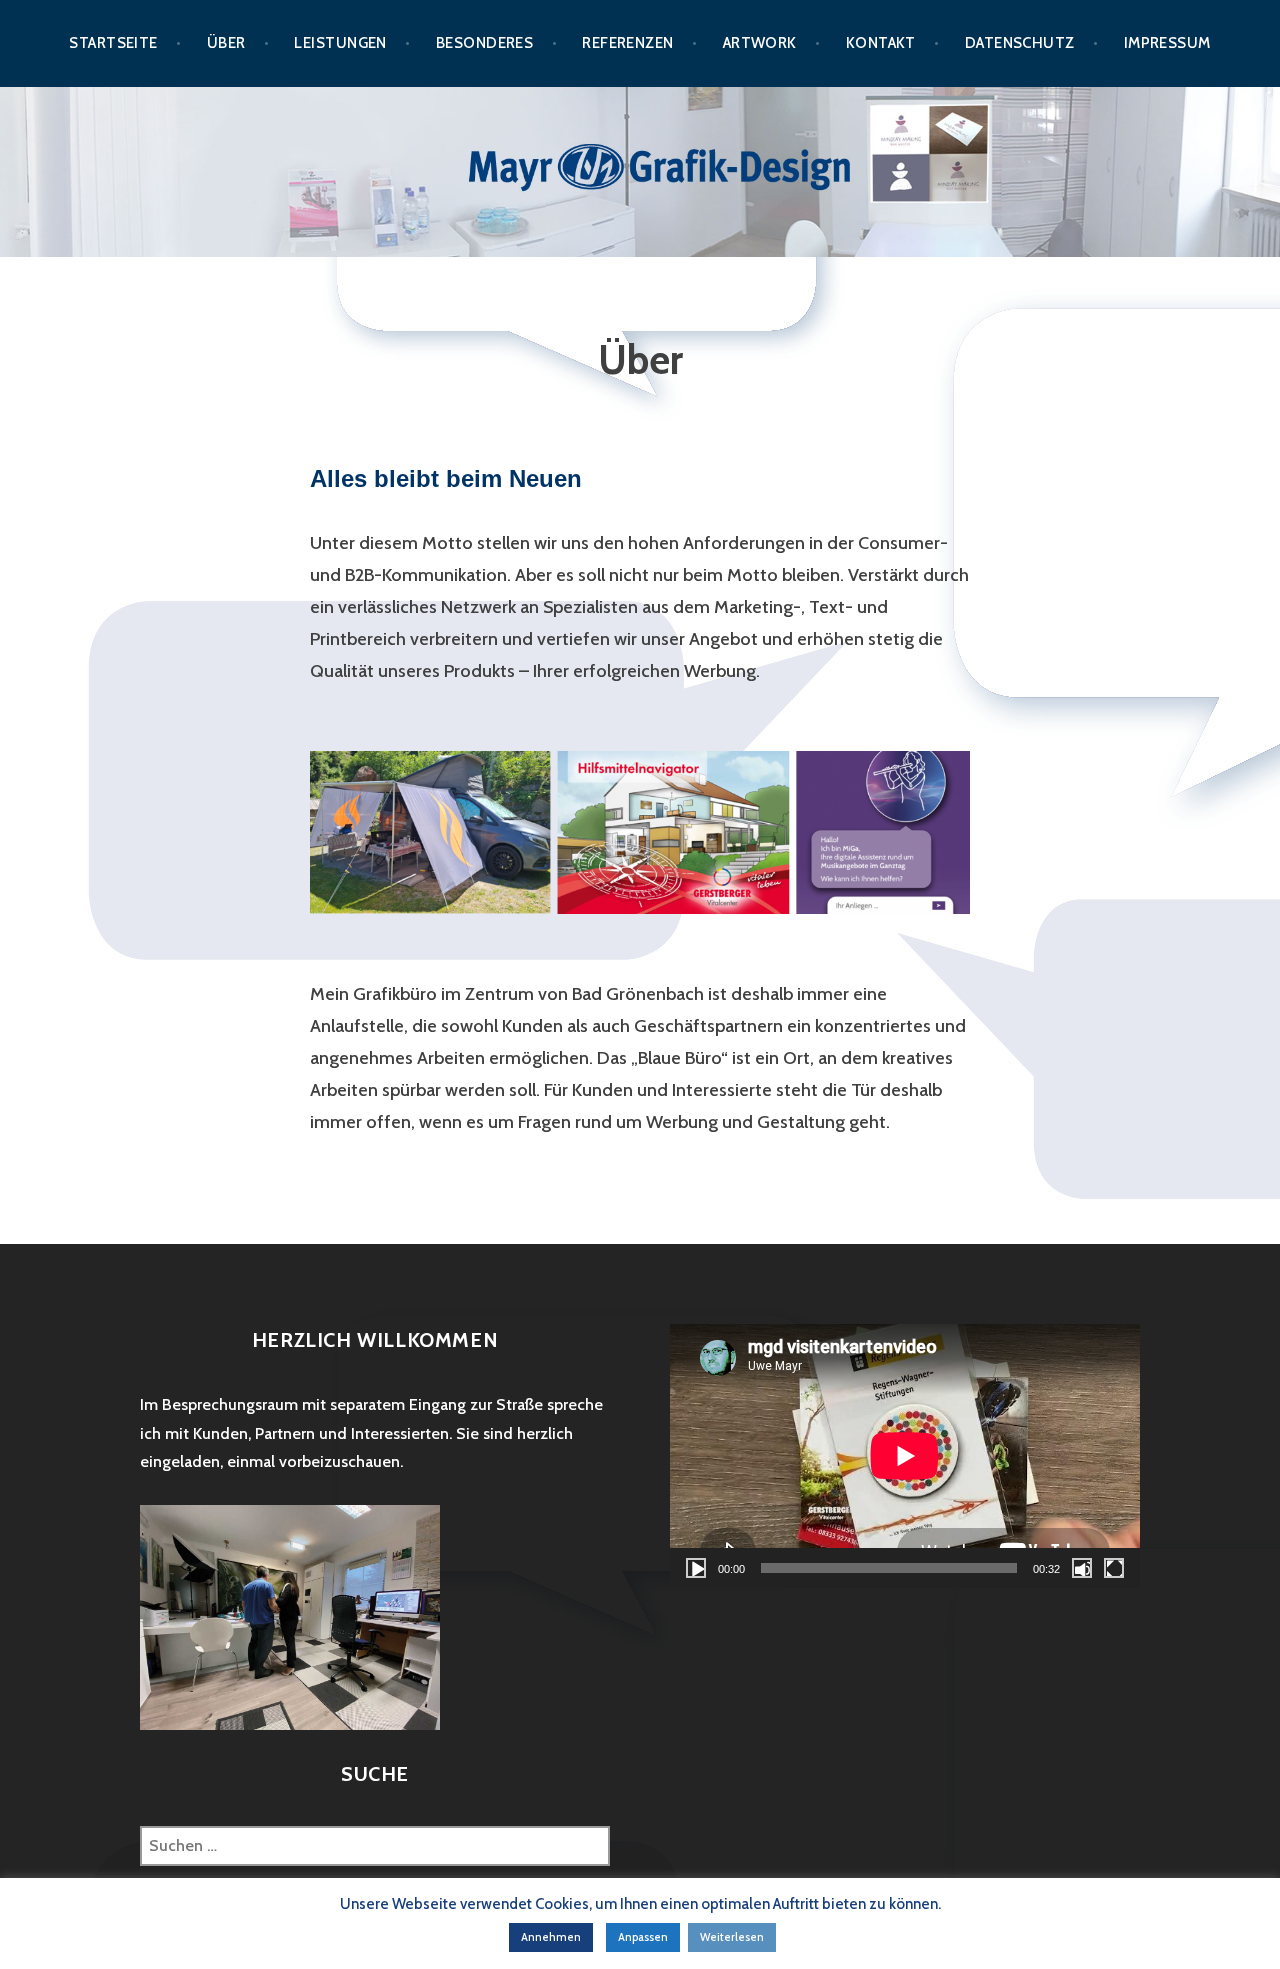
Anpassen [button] (643, 1937)
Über (226, 43)
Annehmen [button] (551, 1937)
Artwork (760, 43)
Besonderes (485, 43)
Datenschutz (1020, 43)
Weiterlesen (732, 1937)
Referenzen (628, 43)
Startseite (113, 43)
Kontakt (881, 43)
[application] (905, 1456)
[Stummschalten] (1082, 1568)
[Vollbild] (1114, 1568)
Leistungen (340, 43)
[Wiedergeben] (696, 1568)
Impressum (1167, 43)
